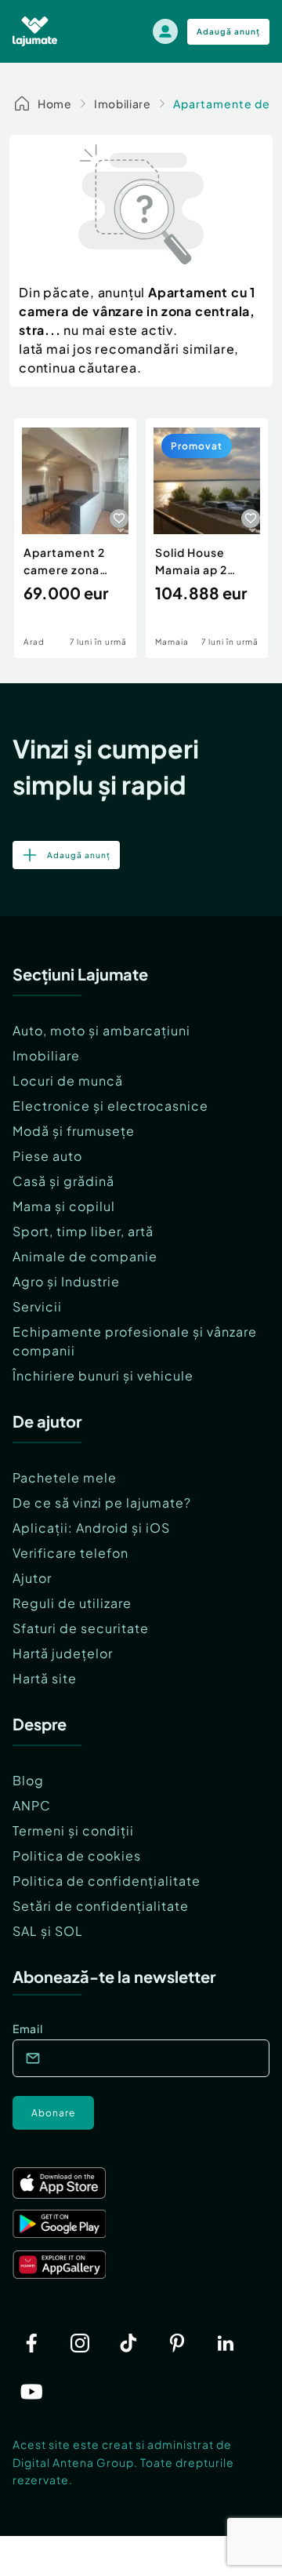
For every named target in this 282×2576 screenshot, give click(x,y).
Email (28, 2028)
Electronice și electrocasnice (110, 1106)
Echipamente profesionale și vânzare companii (135, 1341)
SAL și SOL (48, 1931)
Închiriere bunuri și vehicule (103, 1375)
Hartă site (45, 1678)
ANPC (32, 1805)
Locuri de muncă (68, 1081)
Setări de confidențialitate (101, 1906)
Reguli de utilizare (72, 1603)
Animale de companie (85, 1256)
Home (55, 104)
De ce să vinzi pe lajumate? (102, 1503)
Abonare (53, 2113)
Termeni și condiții (73, 1830)
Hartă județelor (63, 1653)
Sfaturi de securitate (81, 1628)
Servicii (37, 1306)
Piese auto (47, 1156)
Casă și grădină (63, 1181)
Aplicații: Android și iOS (91, 1528)
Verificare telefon (70, 1553)
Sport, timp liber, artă (83, 1231)
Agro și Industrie (66, 1281)
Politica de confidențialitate (107, 1881)
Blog (28, 1780)
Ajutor (32, 1578)
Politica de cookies (77, 1856)
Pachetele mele (65, 1477)
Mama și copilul (64, 1206)
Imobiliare (123, 104)
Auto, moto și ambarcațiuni (101, 1030)
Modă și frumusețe (74, 1131)
